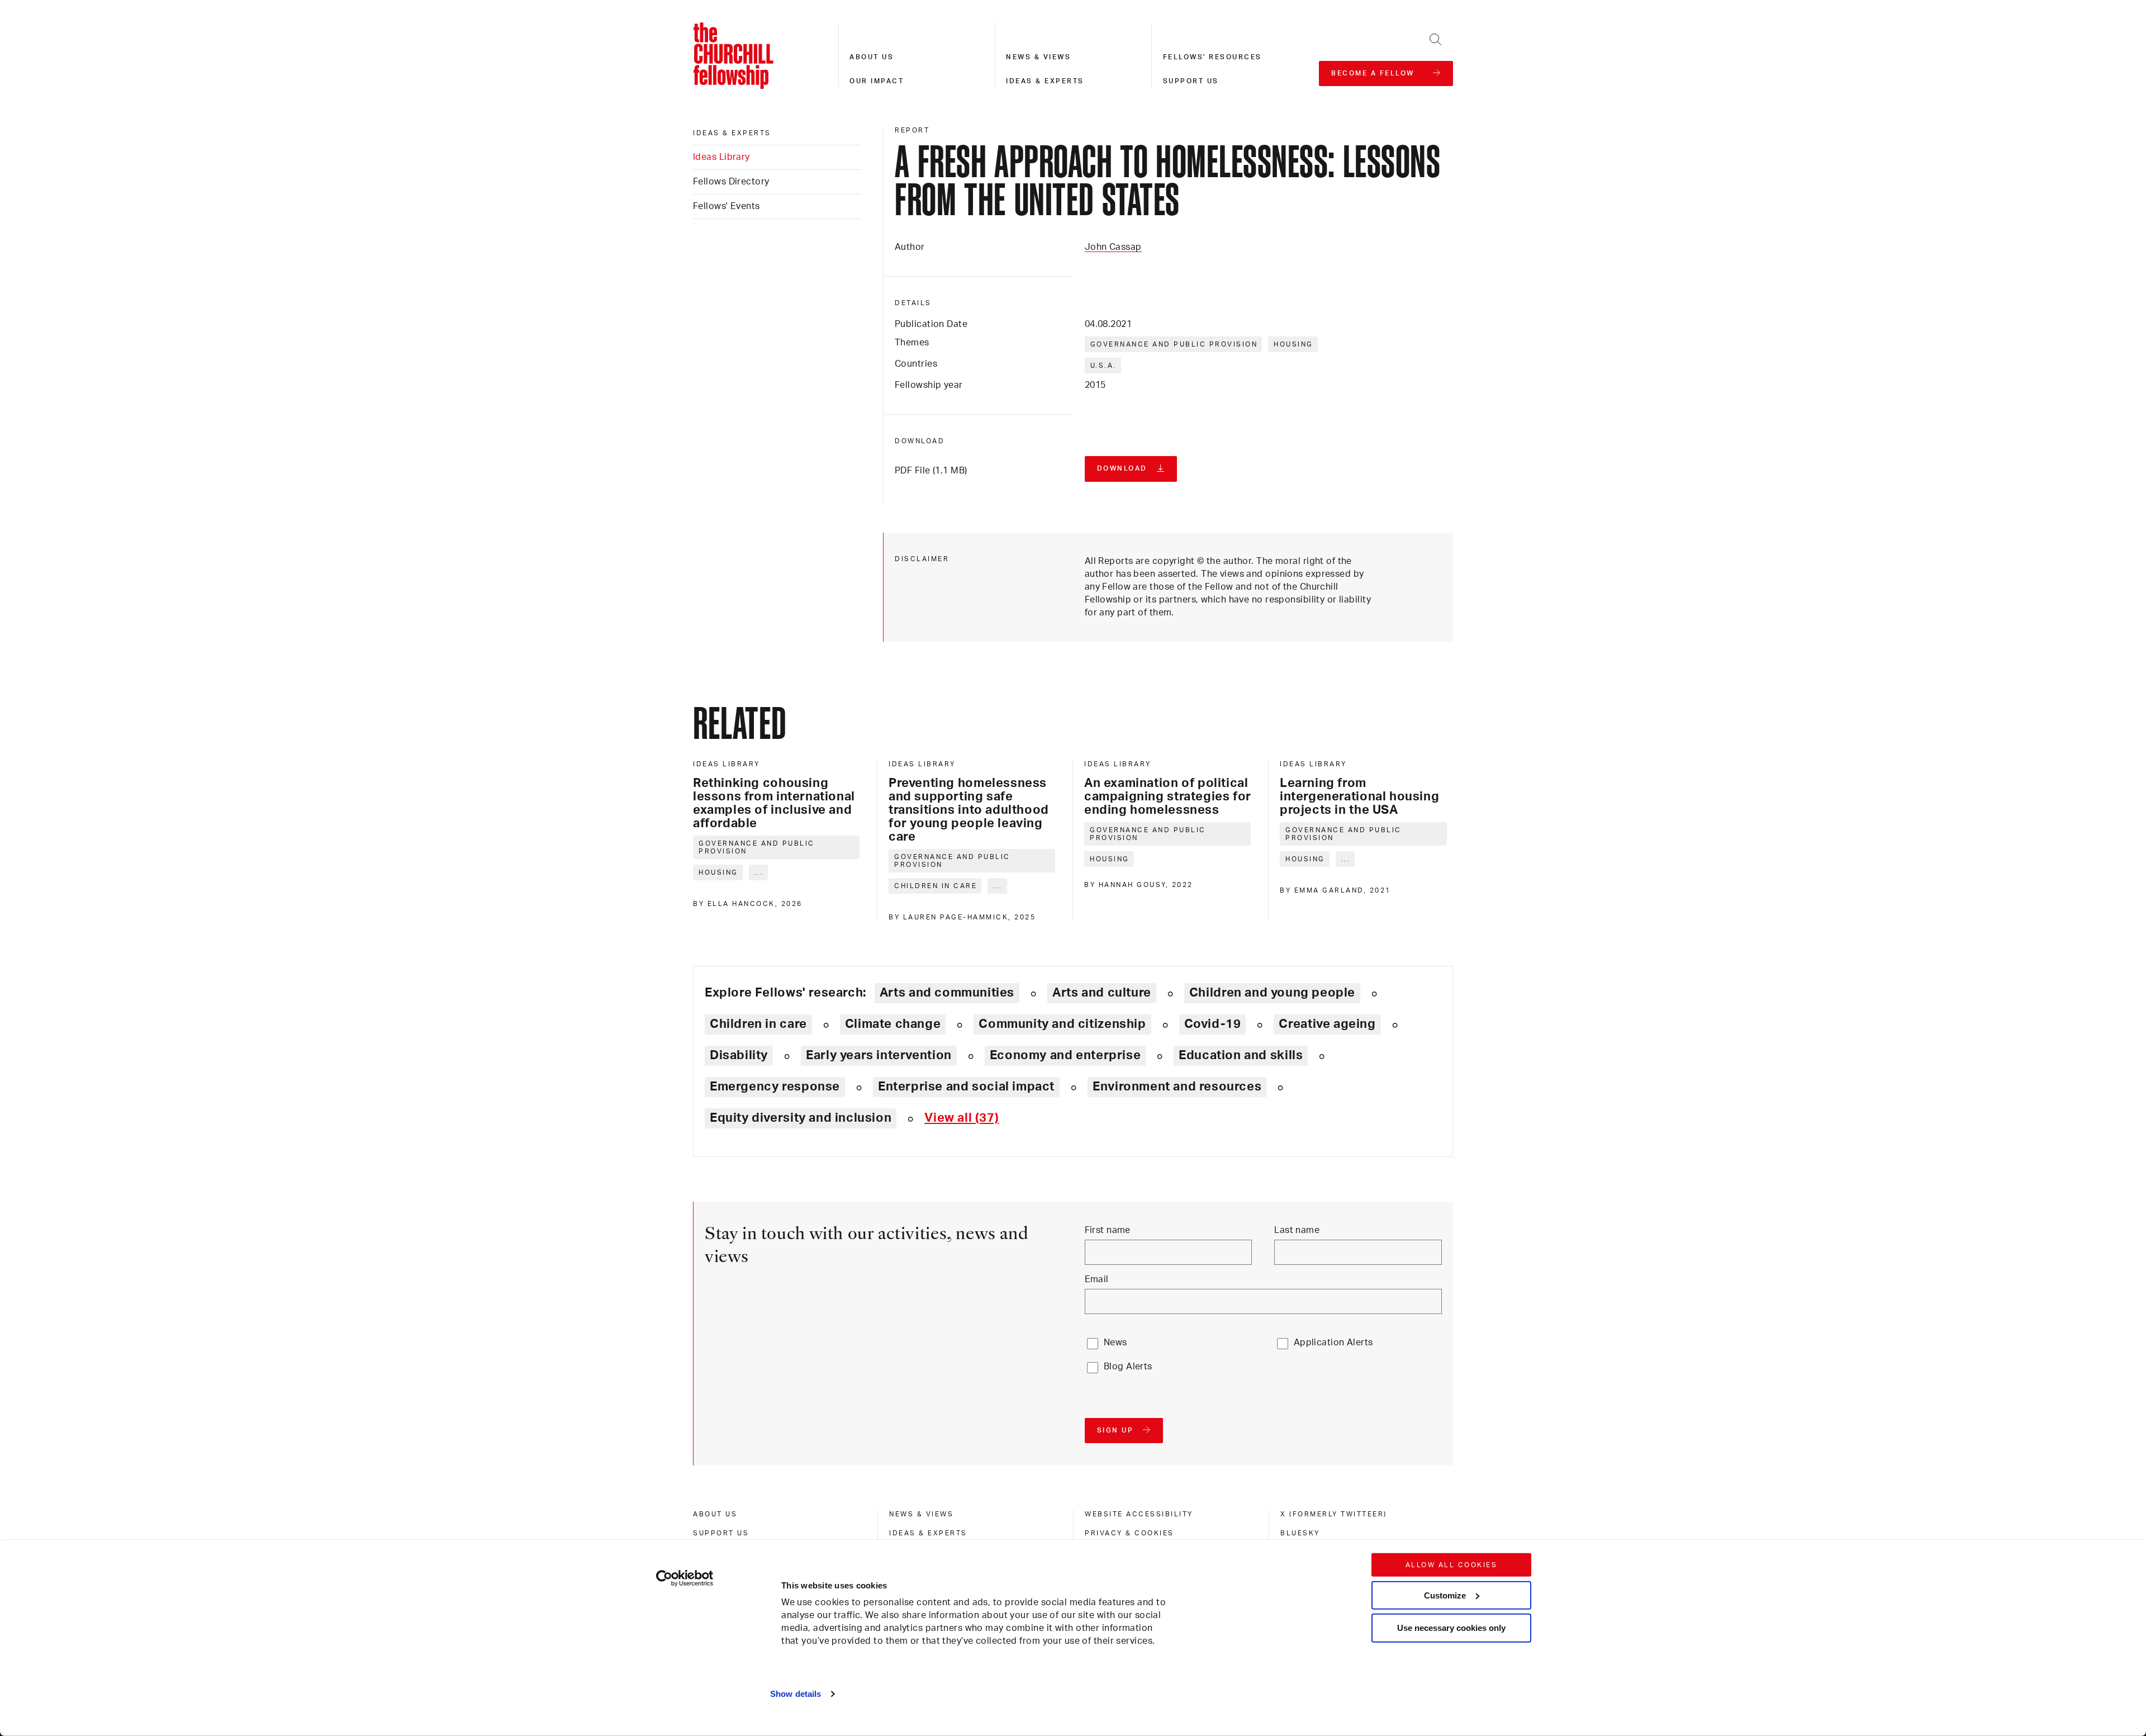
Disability (739, 1055)
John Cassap (1113, 247)
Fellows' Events (727, 206)
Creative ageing (1327, 1024)
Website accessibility (1139, 1514)
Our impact (877, 81)
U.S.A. (1103, 366)
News (1115, 1343)
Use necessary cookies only (1451, 1628)
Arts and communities (947, 993)
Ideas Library (721, 157)
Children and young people (1272, 993)
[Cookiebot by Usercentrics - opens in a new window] (685, 1578)
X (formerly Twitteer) (1334, 1514)
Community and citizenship (1062, 1024)
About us (872, 57)
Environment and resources (1177, 1087)
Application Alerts (1333, 1343)
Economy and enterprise (1065, 1055)
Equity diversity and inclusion (801, 1118)
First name (1108, 1230)
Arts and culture (1102, 993)
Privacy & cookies (1129, 1533)
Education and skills (1241, 1055)
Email (1097, 1279)
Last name (1297, 1230)
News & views (1038, 57)
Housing (1293, 344)
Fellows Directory (731, 182)
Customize (1445, 1595)
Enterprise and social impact (966, 1087)
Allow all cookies (1452, 1565)
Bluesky (1300, 1533)
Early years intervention (879, 1055)
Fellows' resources (1212, 57)
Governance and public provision (1174, 344)
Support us (1191, 81)
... (759, 872)
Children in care (936, 886)
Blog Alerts (1128, 1367)
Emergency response (775, 1087)
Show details (796, 1694)
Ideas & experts (1045, 81)
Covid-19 (1213, 1024)
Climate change (893, 1024)
